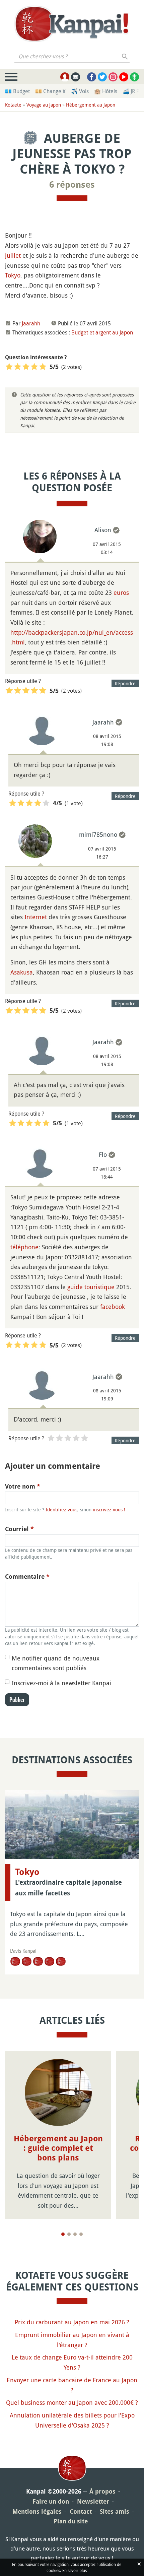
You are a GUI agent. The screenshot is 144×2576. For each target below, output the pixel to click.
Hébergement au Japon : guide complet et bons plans (58, 2148)
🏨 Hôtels (106, 91)
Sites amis (115, 2511)
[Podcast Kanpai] (134, 77)
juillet (13, 255)
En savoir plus (75, 2570)
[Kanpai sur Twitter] (102, 77)
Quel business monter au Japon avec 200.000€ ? (72, 2402)
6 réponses (72, 185)
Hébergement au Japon (91, 105)
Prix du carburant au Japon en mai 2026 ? (72, 2322)
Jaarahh (31, 323)
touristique (99, 1287)
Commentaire (27, 1577)
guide (75, 1287)
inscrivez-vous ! (109, 1510)
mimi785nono (98, 834)
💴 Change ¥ (50, 91)
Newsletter (93, 2501)
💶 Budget (17, 91)
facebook (113, 1307)
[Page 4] (81, 2234)
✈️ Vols (80, 91)
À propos (102, 2491)
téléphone (24, 1247)
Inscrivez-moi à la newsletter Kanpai (61, 1683)
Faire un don (51, 2501)
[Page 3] (75, 2234)
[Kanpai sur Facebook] (92, 77)
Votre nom (23, 1486)
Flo (103, 1154)
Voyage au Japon (44, 105)
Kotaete (13, 105)
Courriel (19, 1529)
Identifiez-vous (61, 1510)
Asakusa (22, 972)
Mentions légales (37, 2511)
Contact (81, 2511)
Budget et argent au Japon (102, 332)
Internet (36, 917)
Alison (103, 530)
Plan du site (71, 2521)
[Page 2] (69, 2234)
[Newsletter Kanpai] (76, 77)
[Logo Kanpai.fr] (72, 24)
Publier (17, 1700)
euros (121, 592)
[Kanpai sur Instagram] (113, 77)
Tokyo (13, 275)
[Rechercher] (125, 56)
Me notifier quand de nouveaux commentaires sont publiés (56, 1663)
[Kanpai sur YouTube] (124, 77)
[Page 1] (63, 2234)
